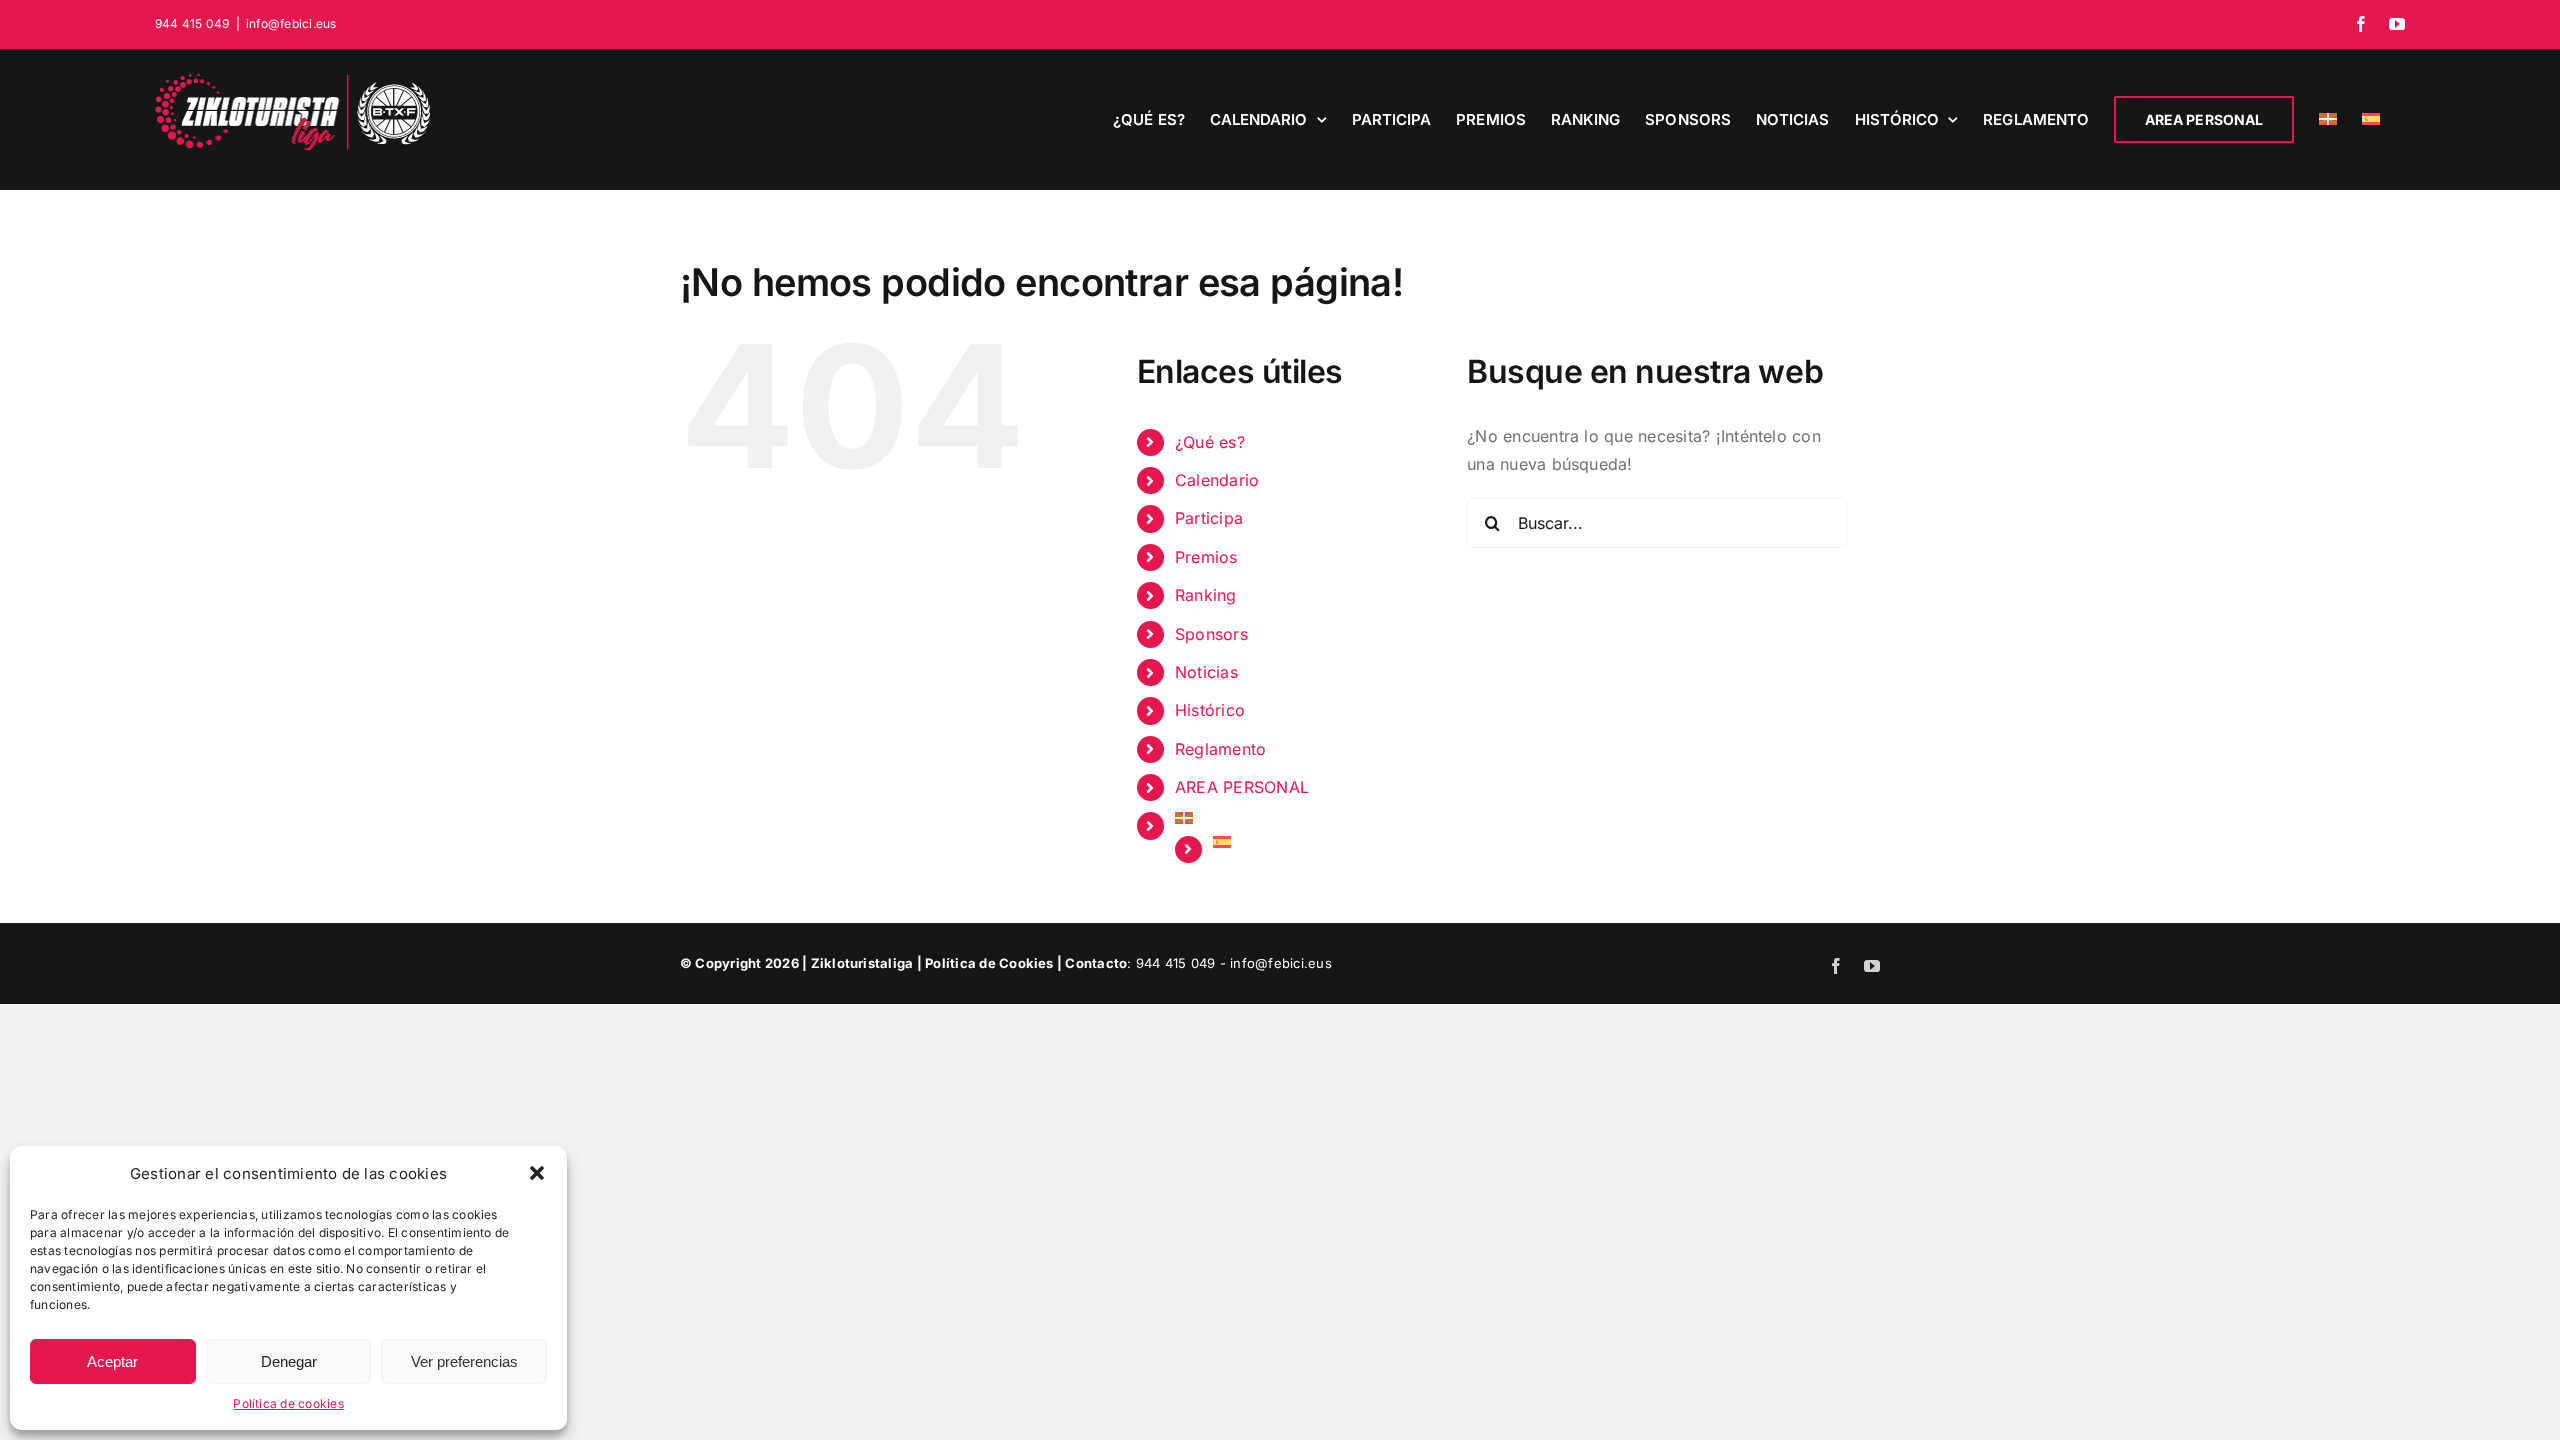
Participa (1209, 518)
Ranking (1206, 595)
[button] (537, 1173)
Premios (1206, 557)
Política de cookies (288, 1403)
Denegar (289, 1361)
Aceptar (112, 1361)
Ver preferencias (464, 1361)
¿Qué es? (1210, 442)
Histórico (1210, 710)
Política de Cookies (989, 963)
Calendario (1217, 480)
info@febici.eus (291, 23)
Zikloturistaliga (862, 963)
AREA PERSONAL (1242, 787)
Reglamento (1220, 749)
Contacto (1096, 963)
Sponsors (1211, 634)
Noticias (1206, 672)
